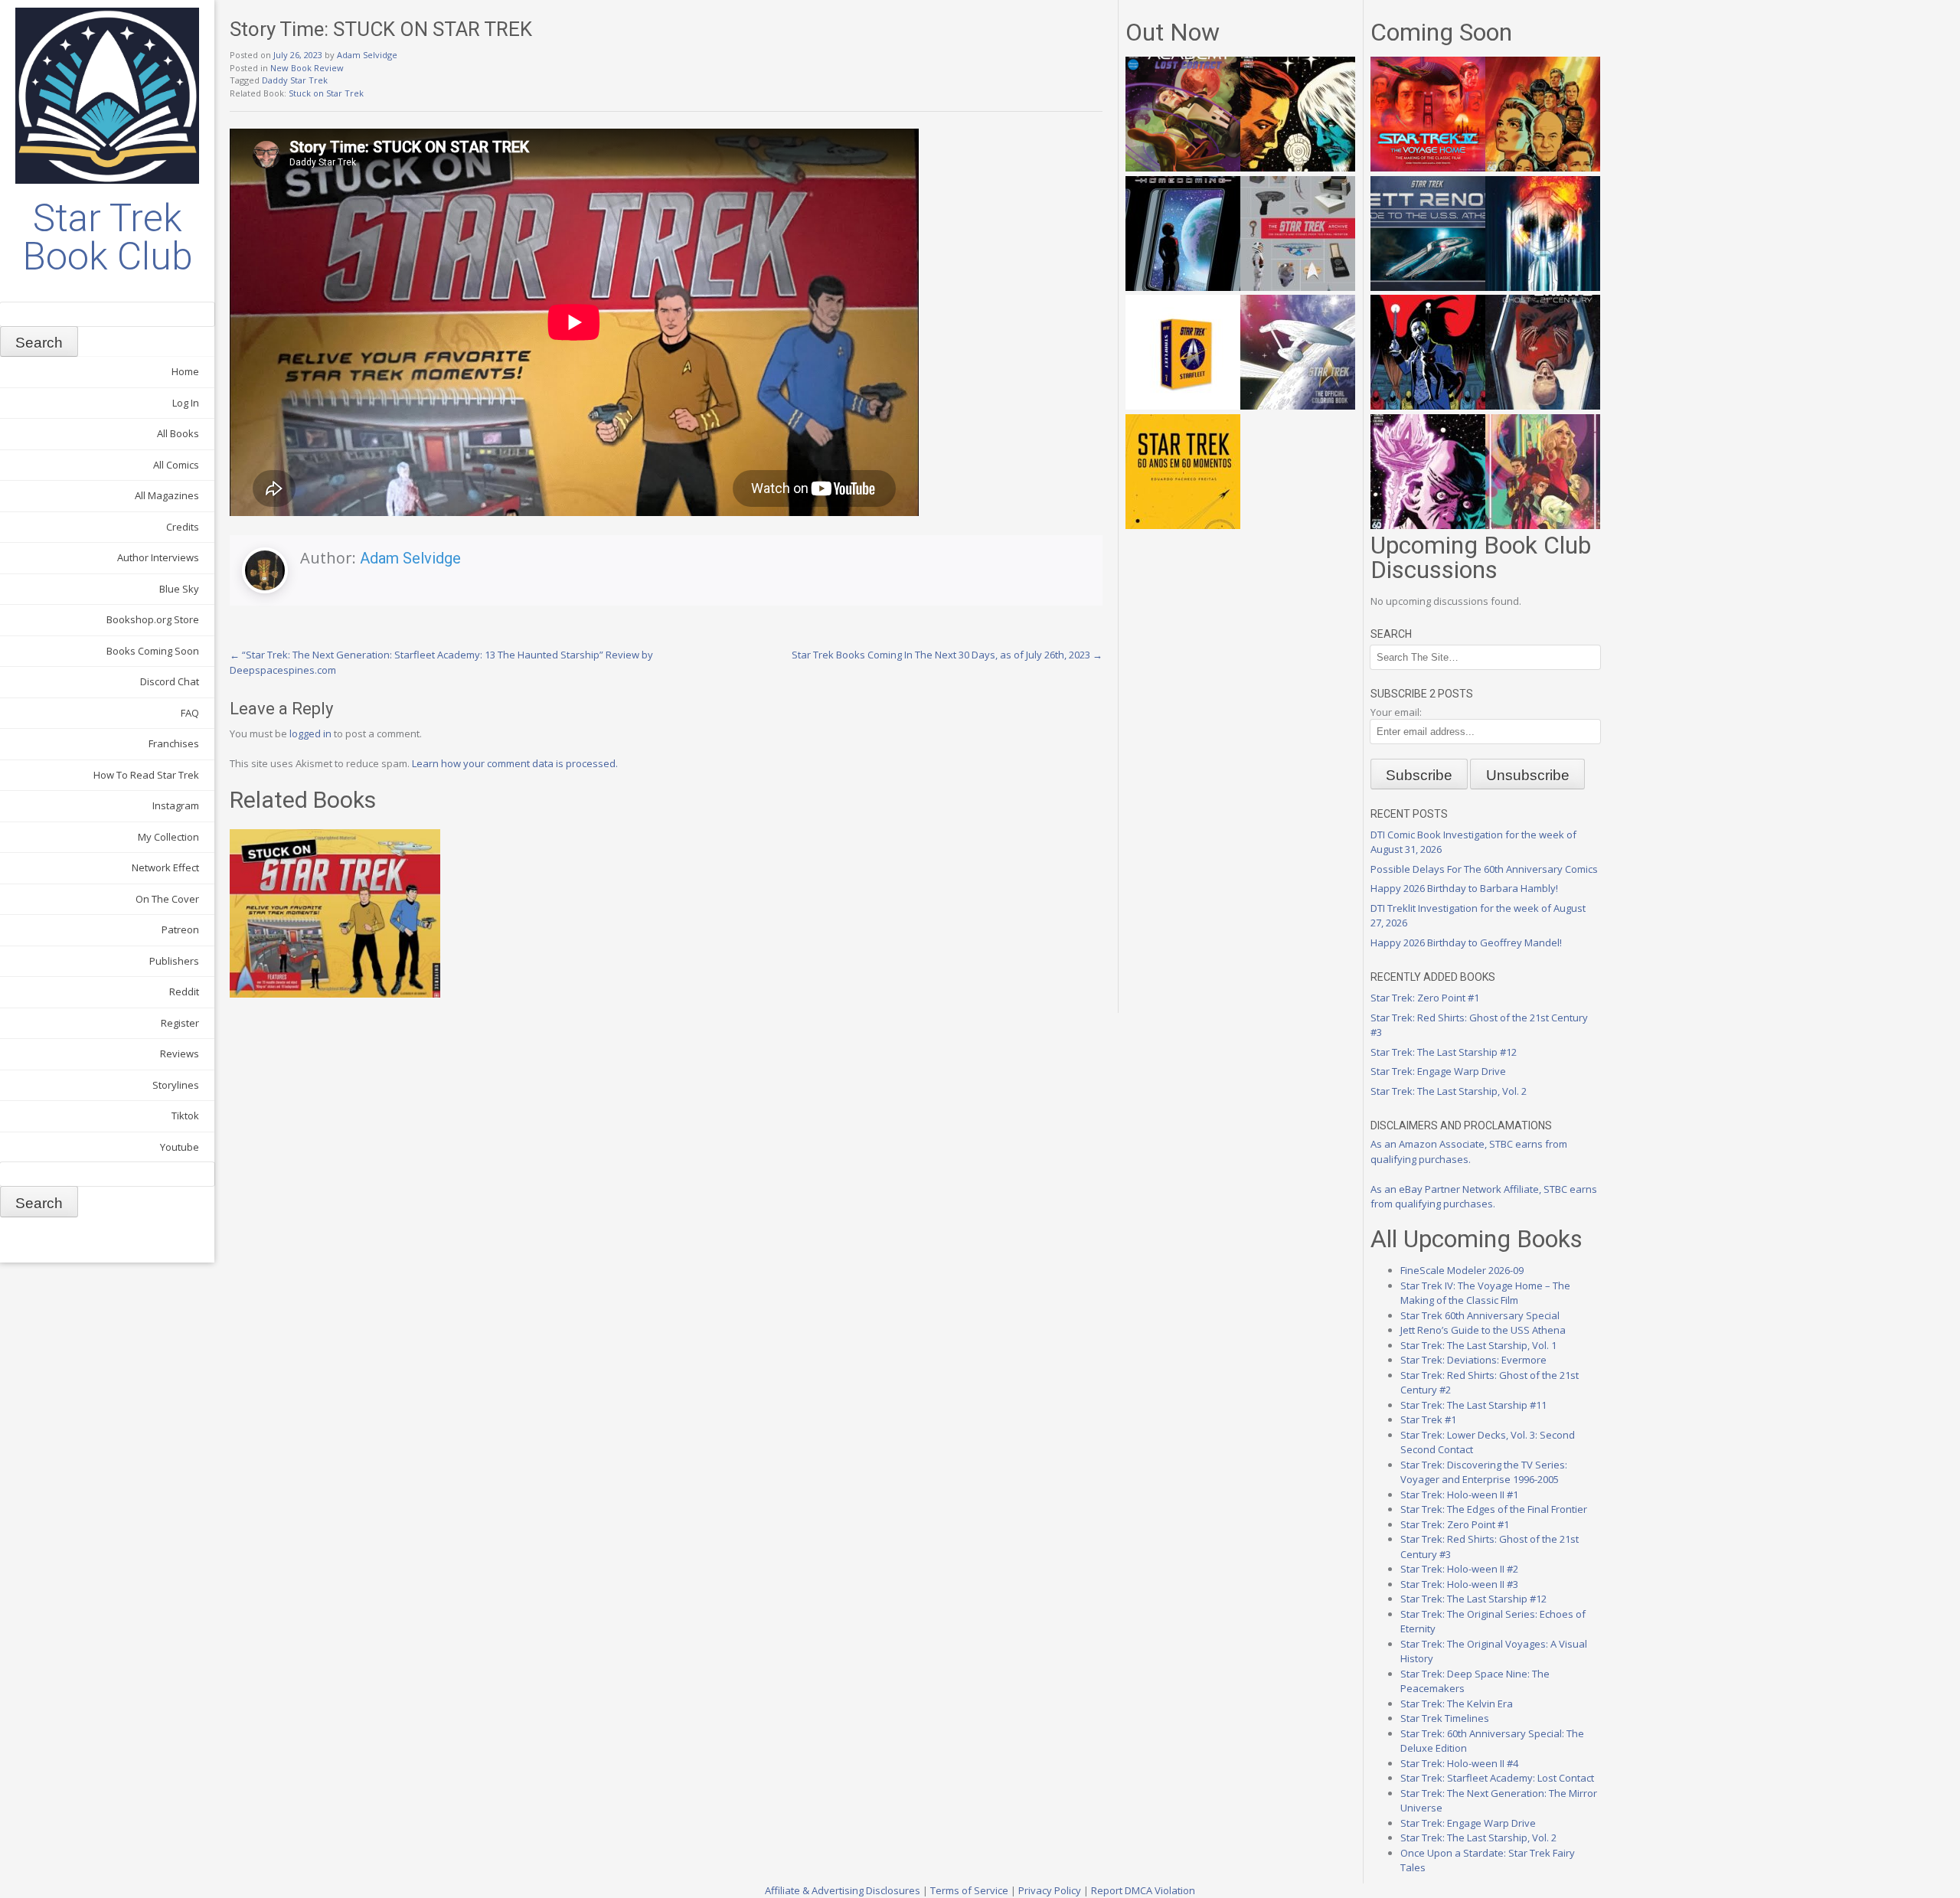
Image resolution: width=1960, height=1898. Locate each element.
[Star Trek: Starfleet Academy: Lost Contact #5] (1183, 168)
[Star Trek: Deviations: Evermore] (1428, 406)
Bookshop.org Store (153, 619)
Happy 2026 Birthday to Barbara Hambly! (1464, 888)
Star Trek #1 (1428, 1419)
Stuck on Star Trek (326, 93)
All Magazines (167, 495)
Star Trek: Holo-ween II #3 (1459, 1584)
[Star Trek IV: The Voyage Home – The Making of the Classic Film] (1428, 168)
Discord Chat (170, 681)
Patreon (180, 929)
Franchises (174, 743)
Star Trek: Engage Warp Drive (1438, 1071)
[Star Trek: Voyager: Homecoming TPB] (1183, 287)
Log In (186, 403)
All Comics (176, 465)
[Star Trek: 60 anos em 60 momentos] (1183, 525)
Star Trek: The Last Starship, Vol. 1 (1478, 1345)
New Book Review (307, 68)
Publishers (174, 961)
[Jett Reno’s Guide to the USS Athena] (1428, 287)
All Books (178, 433)
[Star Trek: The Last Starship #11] (1428, 525)
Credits (183, 527)
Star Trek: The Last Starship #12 (1444, 1052)
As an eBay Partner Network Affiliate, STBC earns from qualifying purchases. (1484, 1197)
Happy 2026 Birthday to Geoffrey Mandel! (1466, 942)
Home (185, 371)
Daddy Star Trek (295, 80)
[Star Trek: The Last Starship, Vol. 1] (1543, 287)
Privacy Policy (1050, 1890)
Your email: (1396, 712)
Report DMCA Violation (1143, 1890)
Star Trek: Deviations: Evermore (1473, 1360)
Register (180, 1023)
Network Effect (165, 867)
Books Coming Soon (153, 651)
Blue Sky (179, 589)
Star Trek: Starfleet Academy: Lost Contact (1497, 1778)
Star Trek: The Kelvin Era (1457, 1704)
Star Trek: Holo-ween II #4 (1459, 1763)
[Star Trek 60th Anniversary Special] (1543, 168)
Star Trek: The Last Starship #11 (1473, 1405)
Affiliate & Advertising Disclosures (843, 1890)
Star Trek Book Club (108, 237)
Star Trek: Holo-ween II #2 (1459, 1569)
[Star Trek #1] (1543, 525)
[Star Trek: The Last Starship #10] (1298, 168)
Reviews (180, 1054)
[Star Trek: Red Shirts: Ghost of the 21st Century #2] (1543, 406)
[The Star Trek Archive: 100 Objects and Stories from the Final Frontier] (1298, 287)
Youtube (180, 1147)
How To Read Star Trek (146, 775)
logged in (310, 733)
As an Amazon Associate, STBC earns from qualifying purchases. (1469, 1152)
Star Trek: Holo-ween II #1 (1459, 1495)
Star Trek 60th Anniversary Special (1480, 1315)
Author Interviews (158, 557)
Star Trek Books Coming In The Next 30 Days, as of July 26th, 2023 (947, 655)
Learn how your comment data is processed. (515, 763)
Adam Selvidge (367, 55)
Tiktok (185, 1116)
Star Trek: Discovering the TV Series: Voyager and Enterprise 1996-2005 (1484, 1472)
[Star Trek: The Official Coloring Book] (1298, 406)
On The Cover (167, 899)
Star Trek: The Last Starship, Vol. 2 (1449, 1091)
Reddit (184, 991)
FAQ (190, 713)
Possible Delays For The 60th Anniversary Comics (1484, 869)
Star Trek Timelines (1445, 1718)
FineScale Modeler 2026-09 (1462, 1270)
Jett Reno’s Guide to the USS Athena (1483, 1330)
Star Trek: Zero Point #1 (1425, 998)
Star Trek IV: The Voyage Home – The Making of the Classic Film (1485, 1293)
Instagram (176, 805)
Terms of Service (969, 1890)
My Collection (168, 837)
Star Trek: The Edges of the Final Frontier (1494, 1509)
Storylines (176, 1085)
